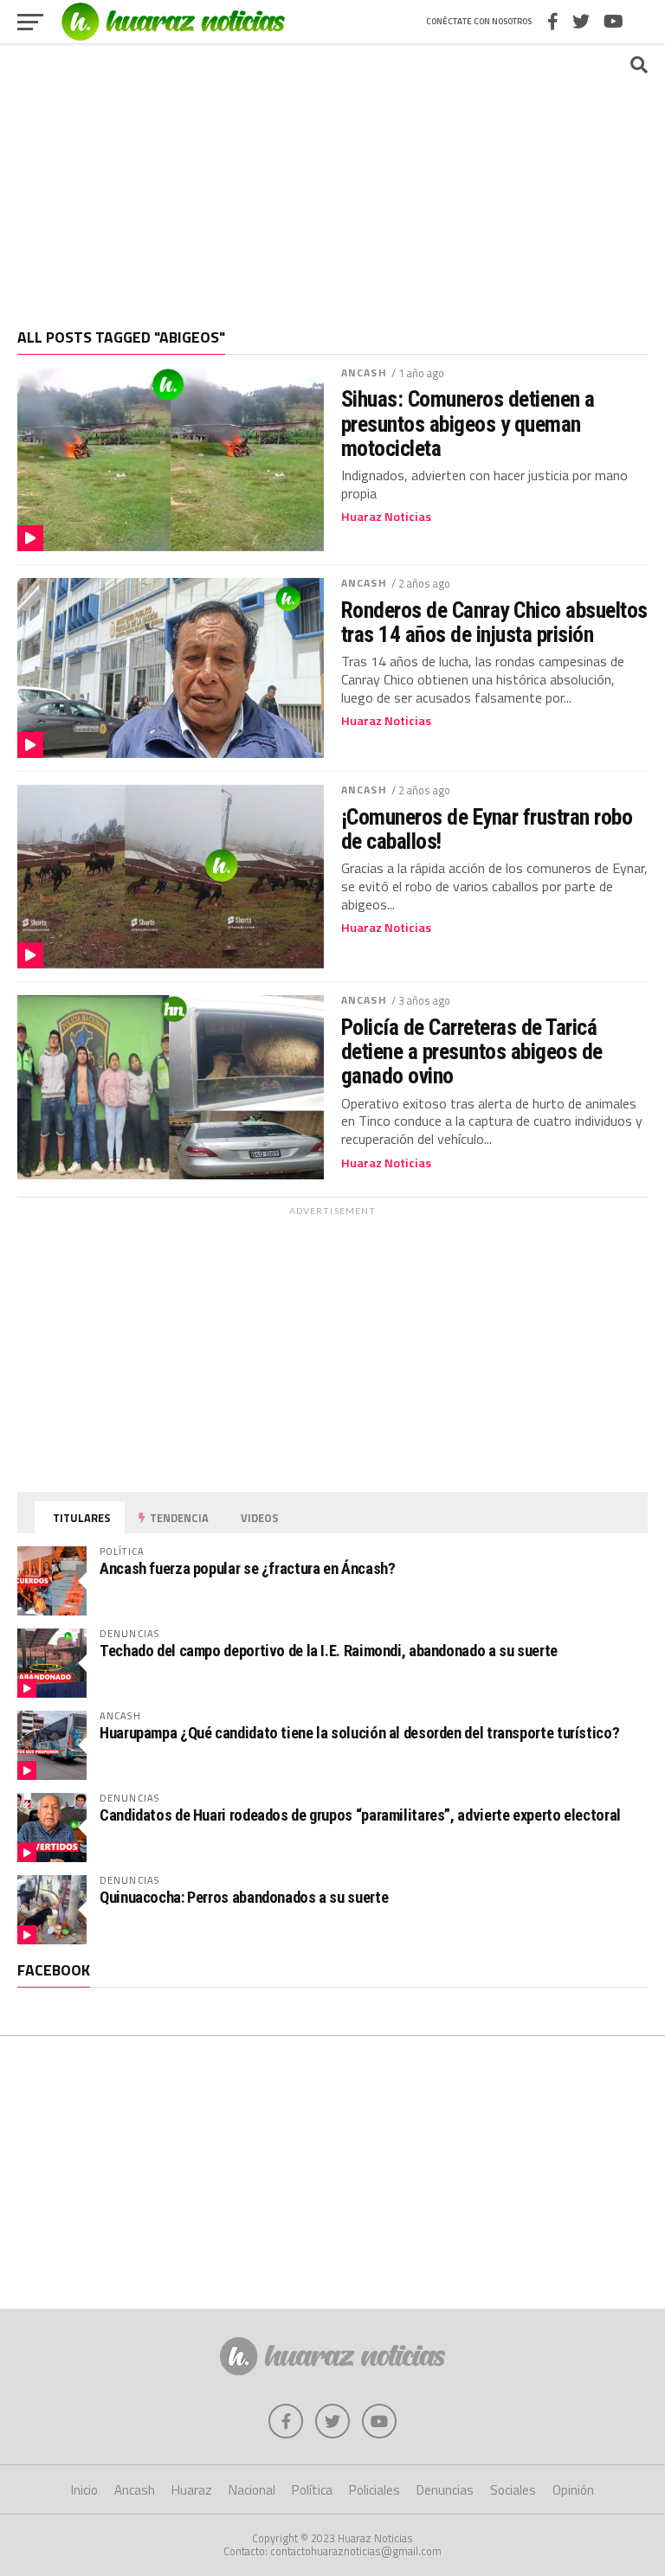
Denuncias (445, 2490)
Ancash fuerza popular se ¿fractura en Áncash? (247, 1568)
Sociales (513, 2490)
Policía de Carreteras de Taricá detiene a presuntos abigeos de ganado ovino (472, 1051)
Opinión (573, 2490)
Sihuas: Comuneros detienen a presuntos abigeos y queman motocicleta (468, 423)
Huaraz (192, 2490)
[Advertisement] (332, 177)
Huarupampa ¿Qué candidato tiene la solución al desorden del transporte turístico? (359, 1733)
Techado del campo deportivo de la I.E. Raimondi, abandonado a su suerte (329, 1651)
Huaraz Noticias (386, 517)
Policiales (374, 2490)
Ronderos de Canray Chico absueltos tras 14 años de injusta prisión (494, 622)
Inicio (84, 2490)
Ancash (364, 373)
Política (312, 2490)
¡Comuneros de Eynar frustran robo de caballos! (487, 829)
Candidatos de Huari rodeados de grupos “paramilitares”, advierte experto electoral (360, 1815)
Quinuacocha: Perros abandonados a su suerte (244, 1897)
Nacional (252, 2490)
